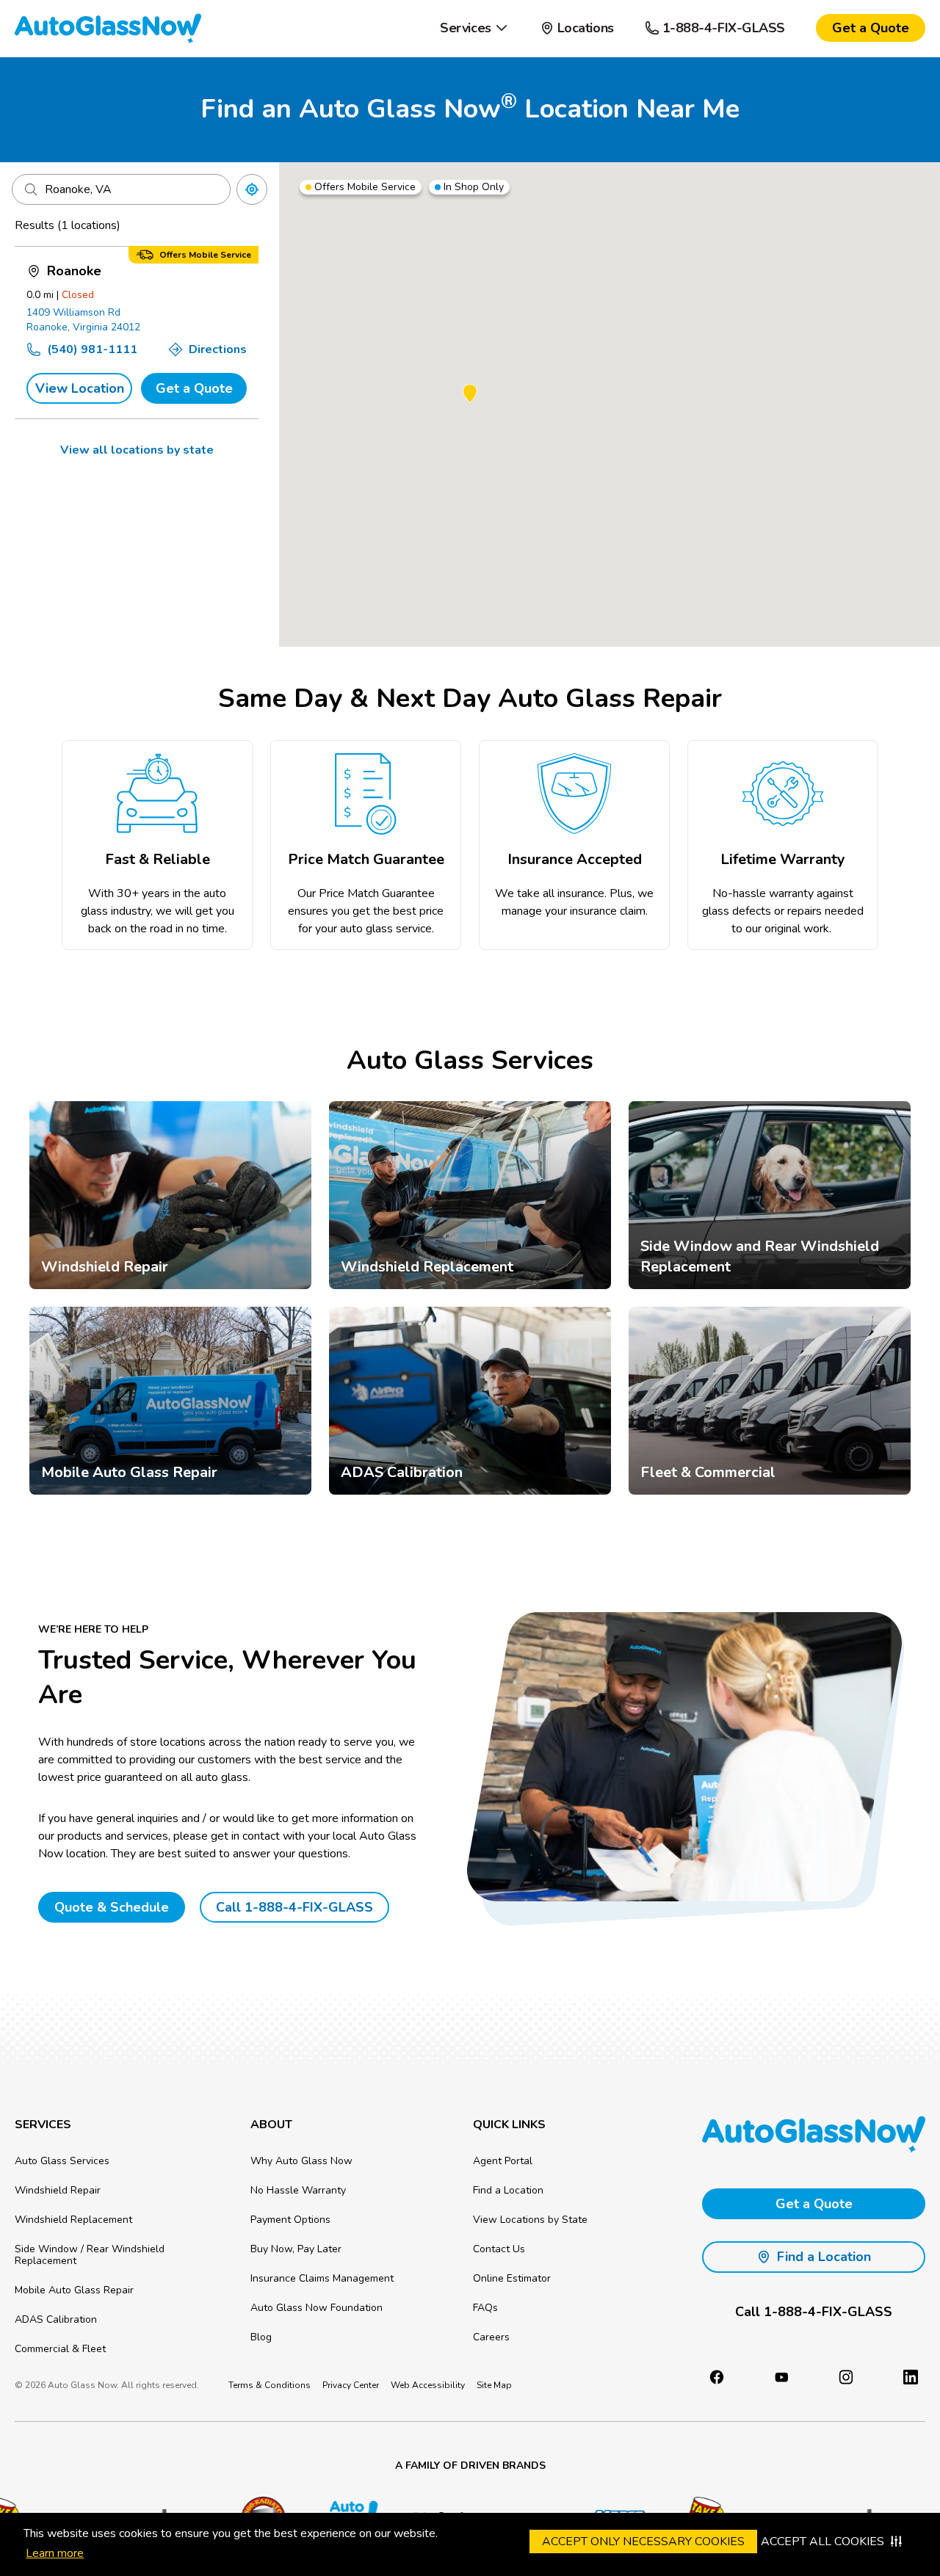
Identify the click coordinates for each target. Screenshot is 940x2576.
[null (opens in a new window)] (911, 2377)
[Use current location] (252, 189)
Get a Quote (194, 388)
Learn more (55, 2553)
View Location (80, 388)
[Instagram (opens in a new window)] (846, 2377)
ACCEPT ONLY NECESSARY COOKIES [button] (643, 2541)
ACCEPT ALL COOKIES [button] (822, 2541)
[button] (474, 28)
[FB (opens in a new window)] (717, 2377)
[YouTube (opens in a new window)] (781, 2377)
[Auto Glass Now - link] (108, 28)
